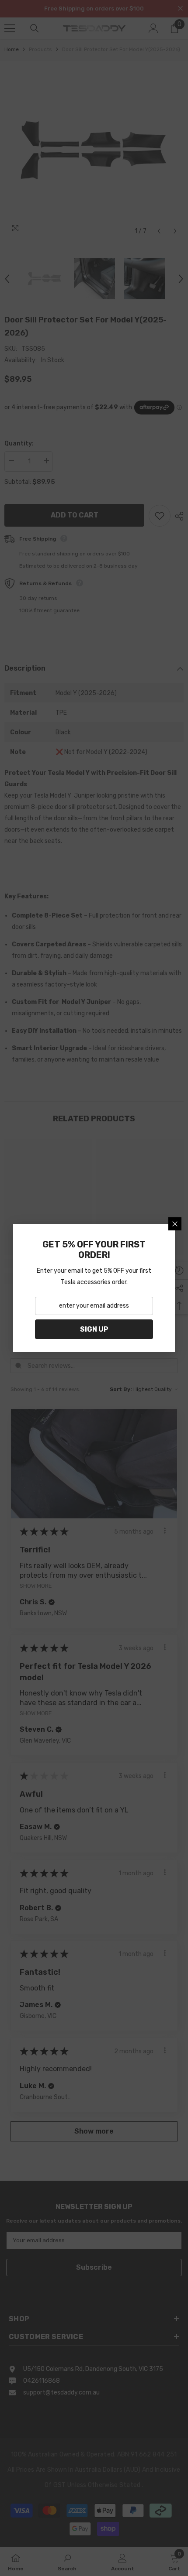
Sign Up (94, 1329)
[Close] (175, 1224)
